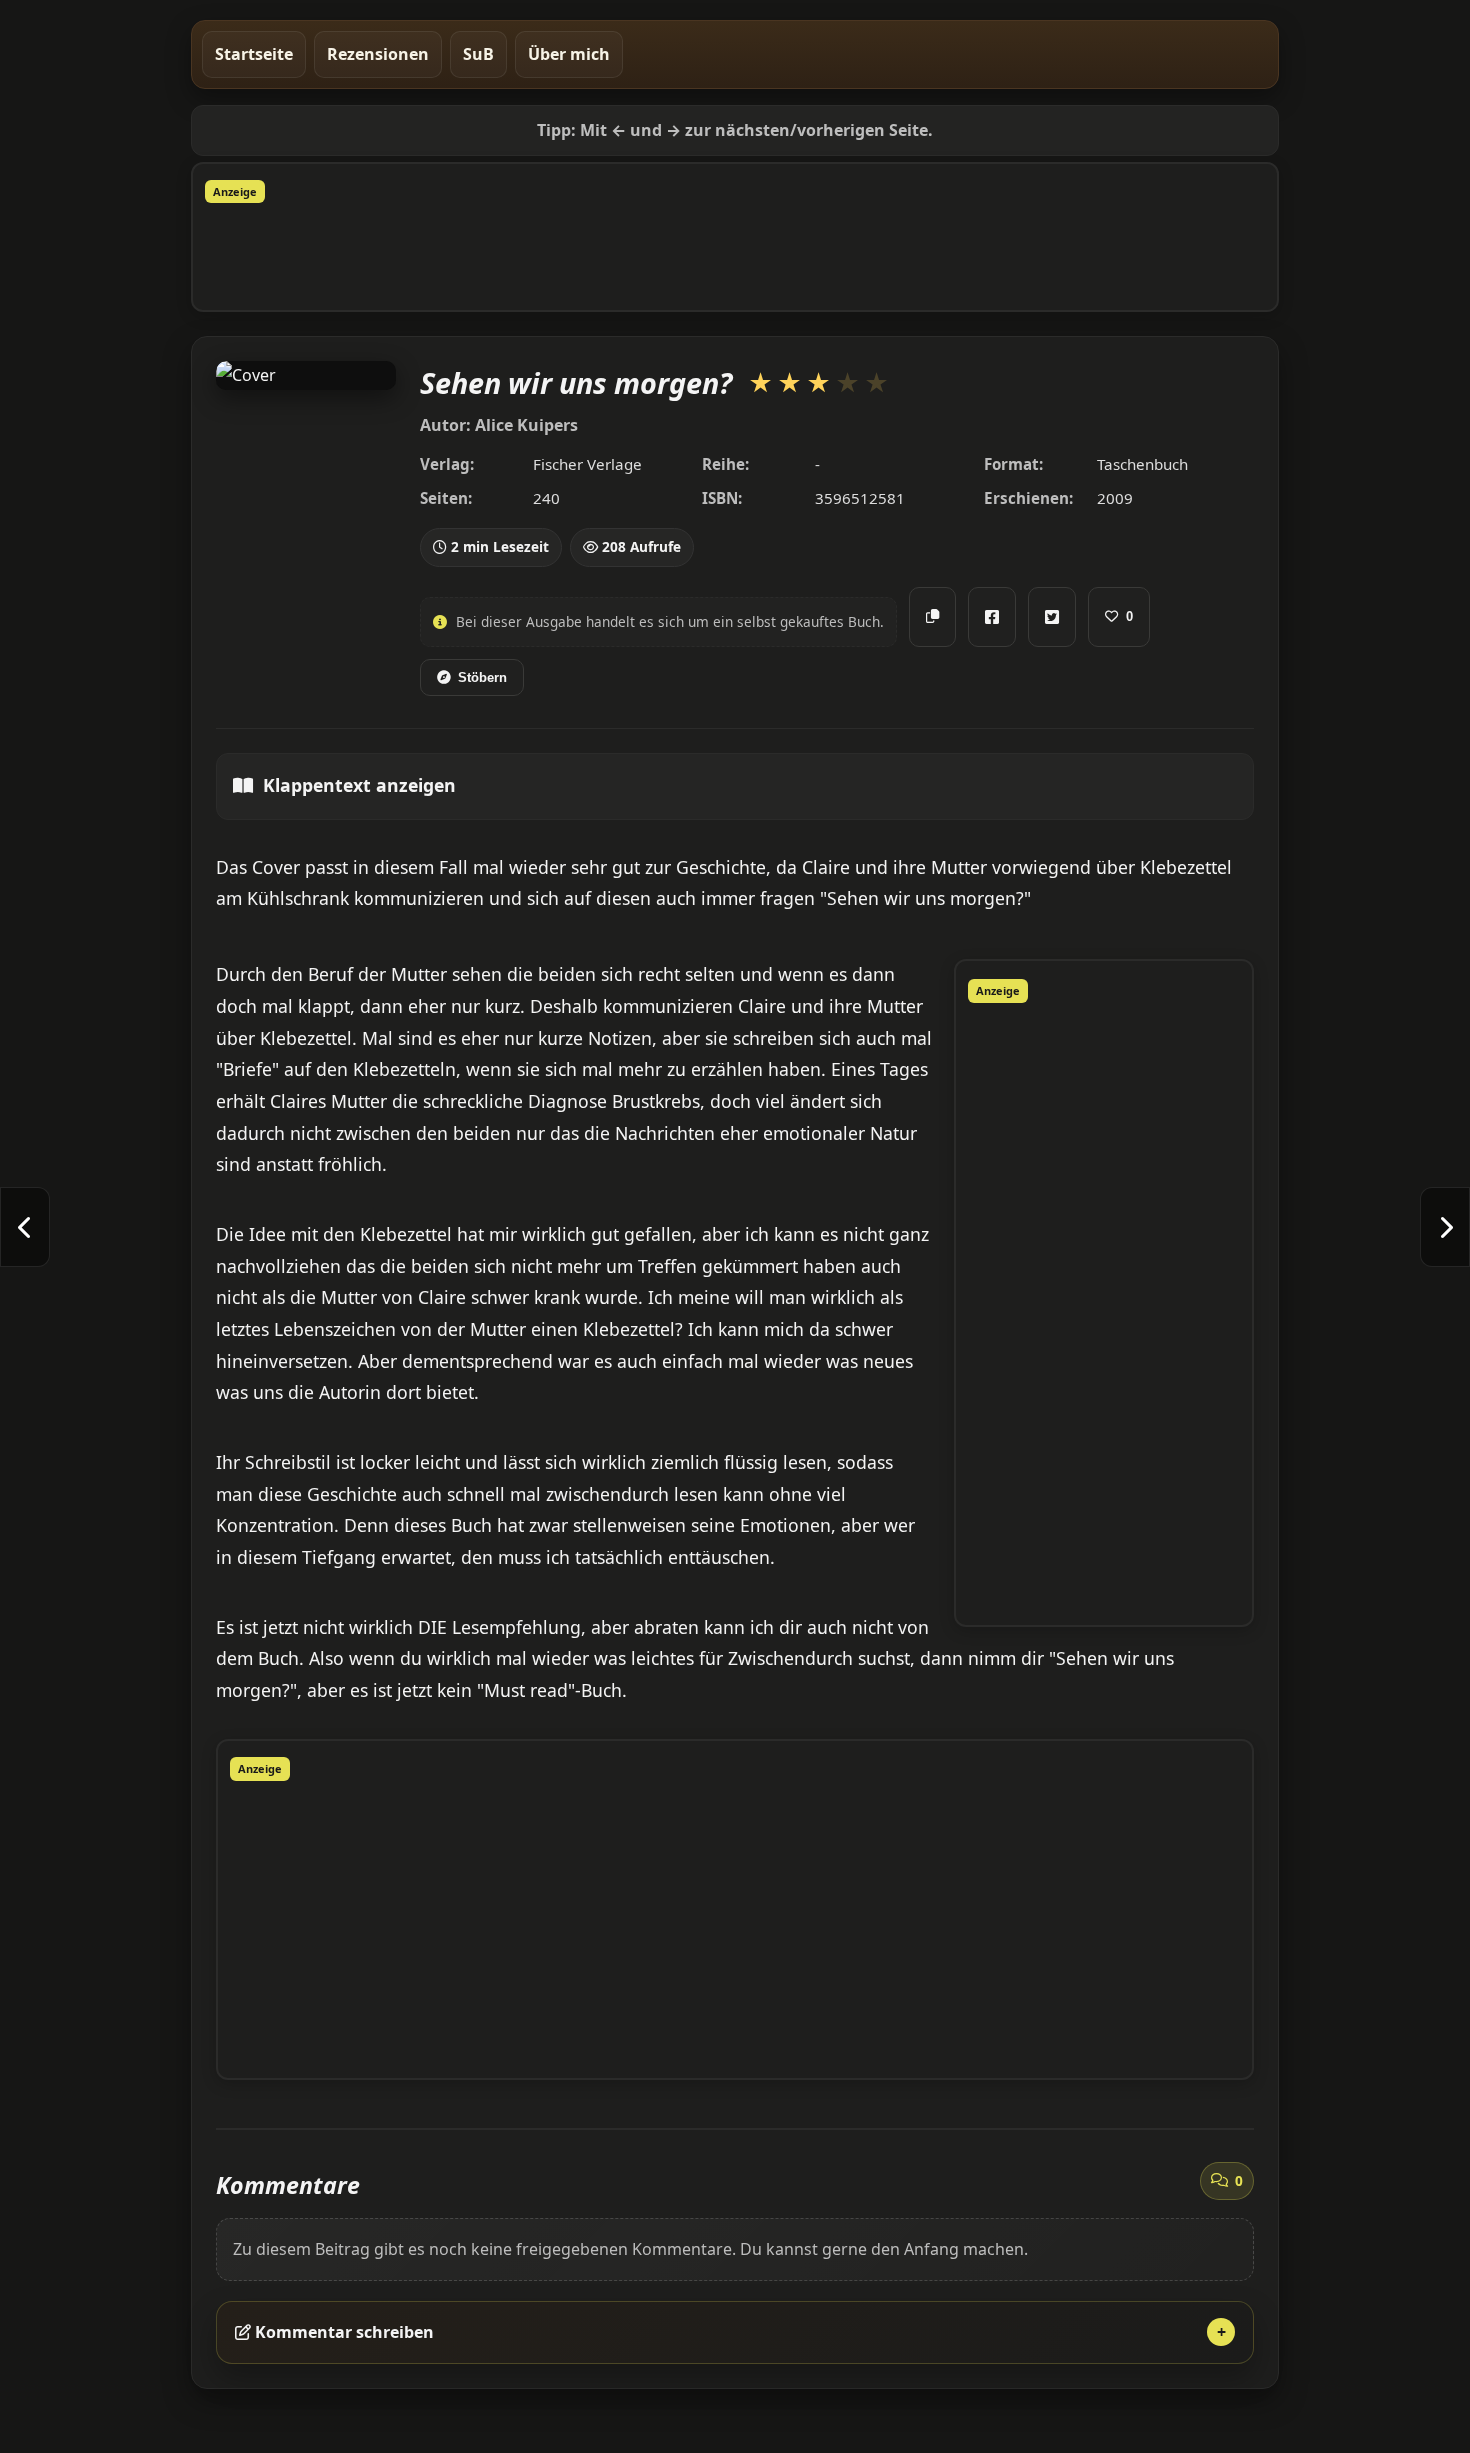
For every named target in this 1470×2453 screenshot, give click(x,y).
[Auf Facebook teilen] (992, 617)
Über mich (569, 54)
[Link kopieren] (932, 617)
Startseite (254, 54)
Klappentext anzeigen (359, 785)
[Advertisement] (735, 253)
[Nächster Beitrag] (1445, 1227)
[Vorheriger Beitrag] (25, 1227)
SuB (478, 54)
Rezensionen (378, 54)
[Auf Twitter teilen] (1052, 617)
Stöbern (482, 677)
